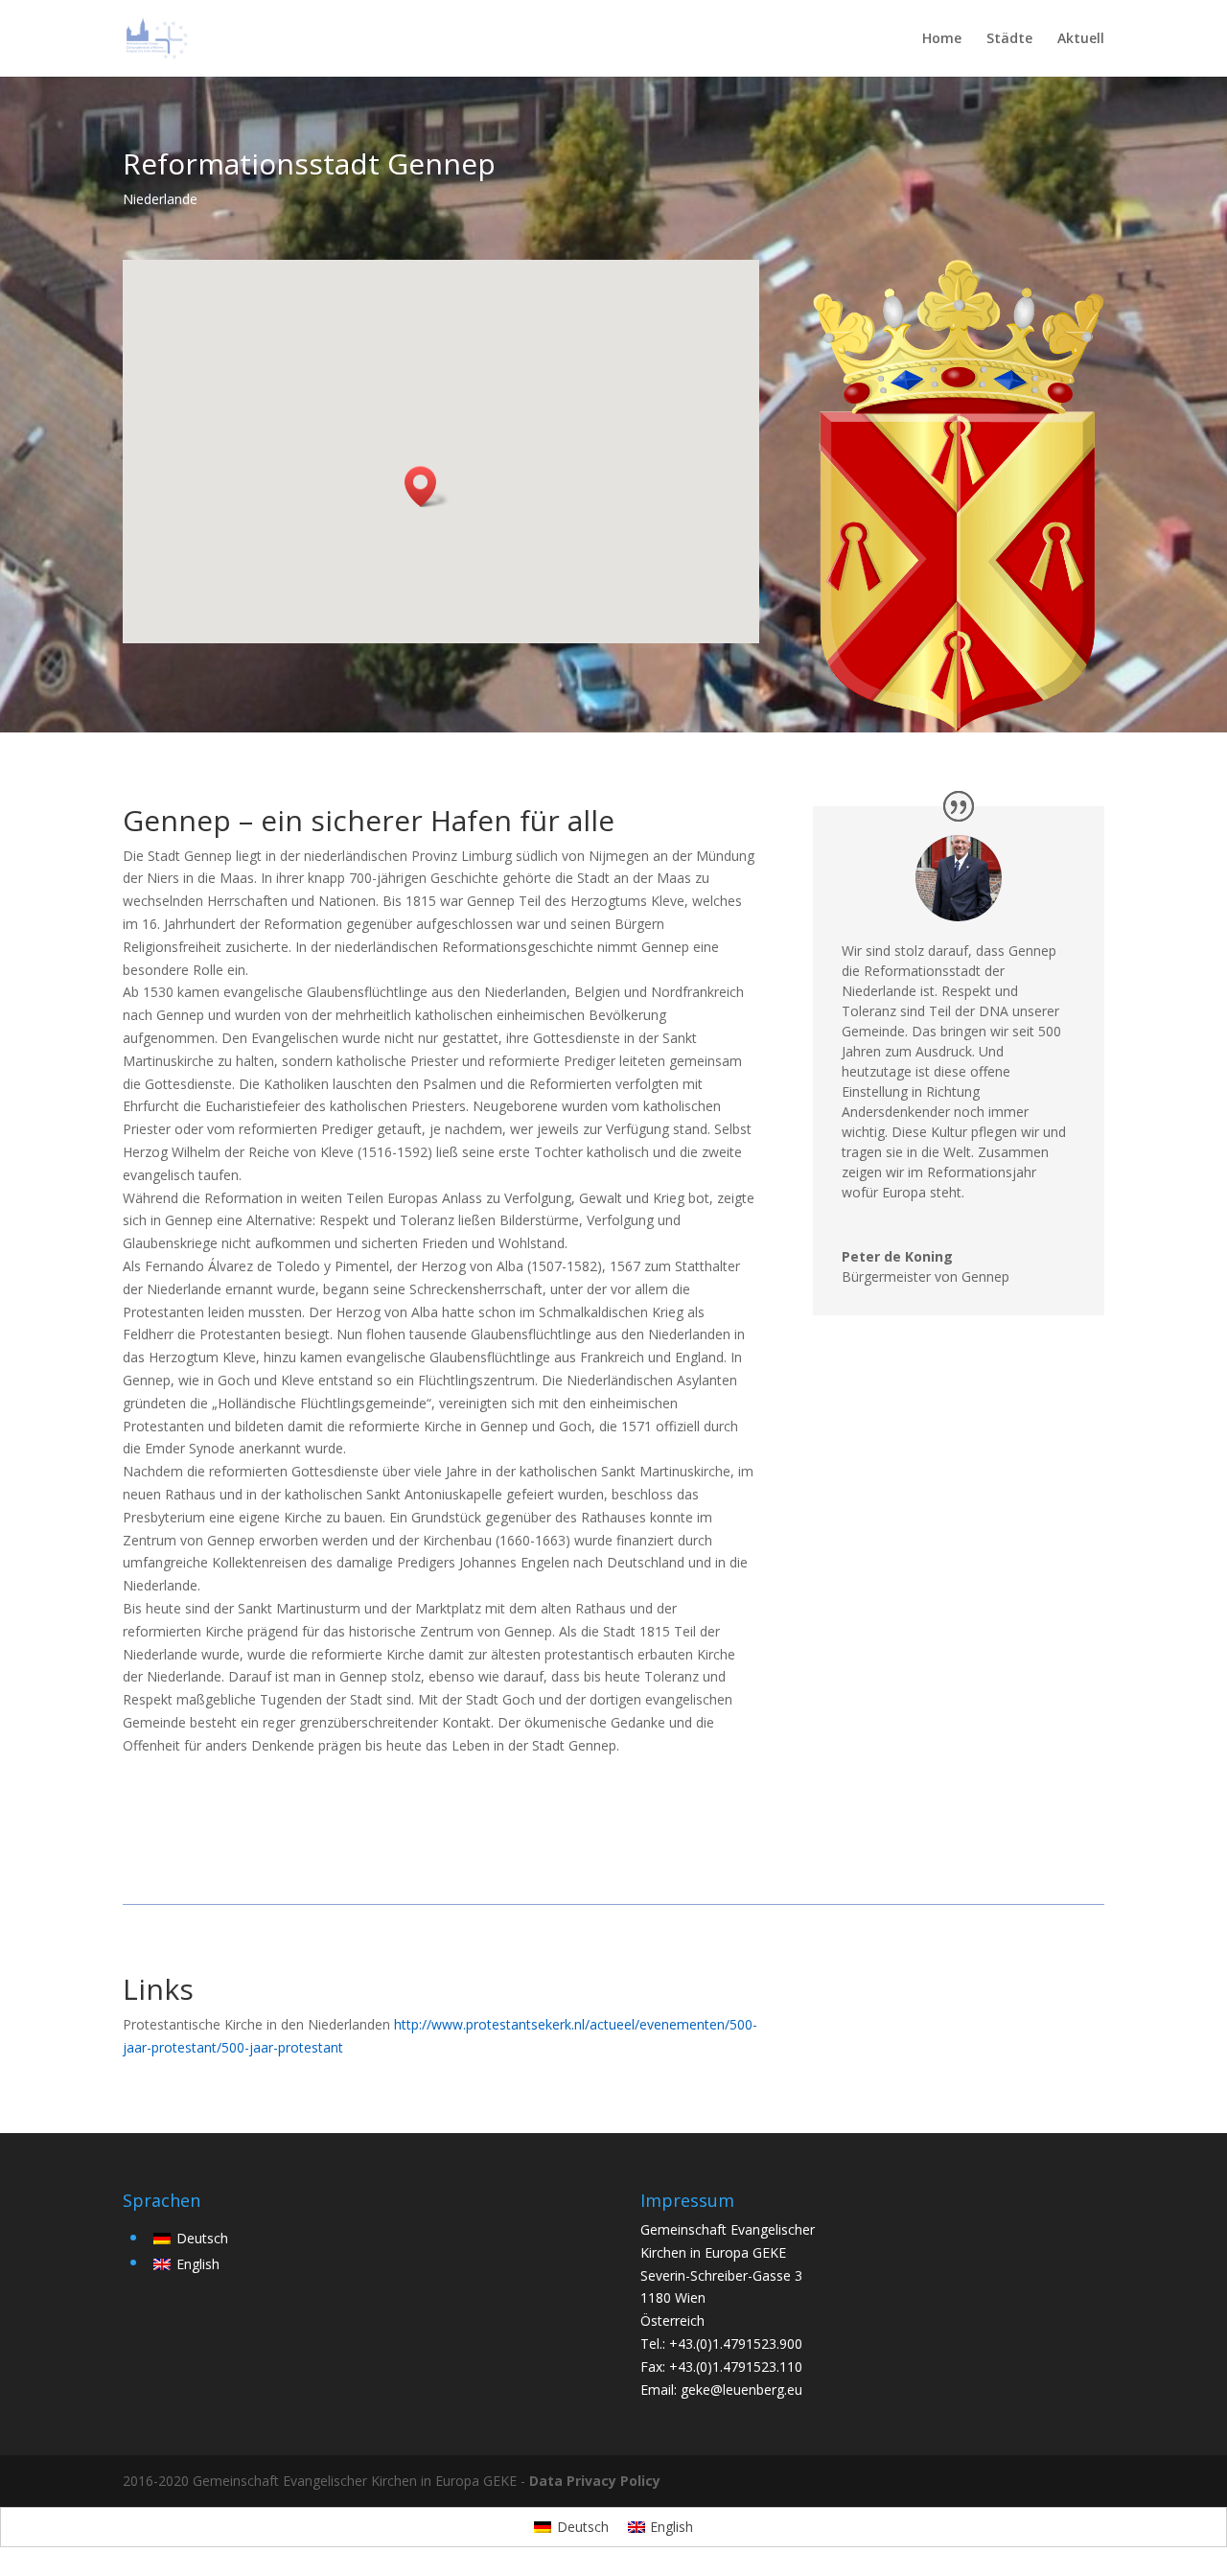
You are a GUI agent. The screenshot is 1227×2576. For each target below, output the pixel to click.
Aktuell (1081, 39)
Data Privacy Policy (595, 2481)
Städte (1009, 39)
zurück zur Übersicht (930, 1998)
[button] (427, 487)
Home (942, 39)
